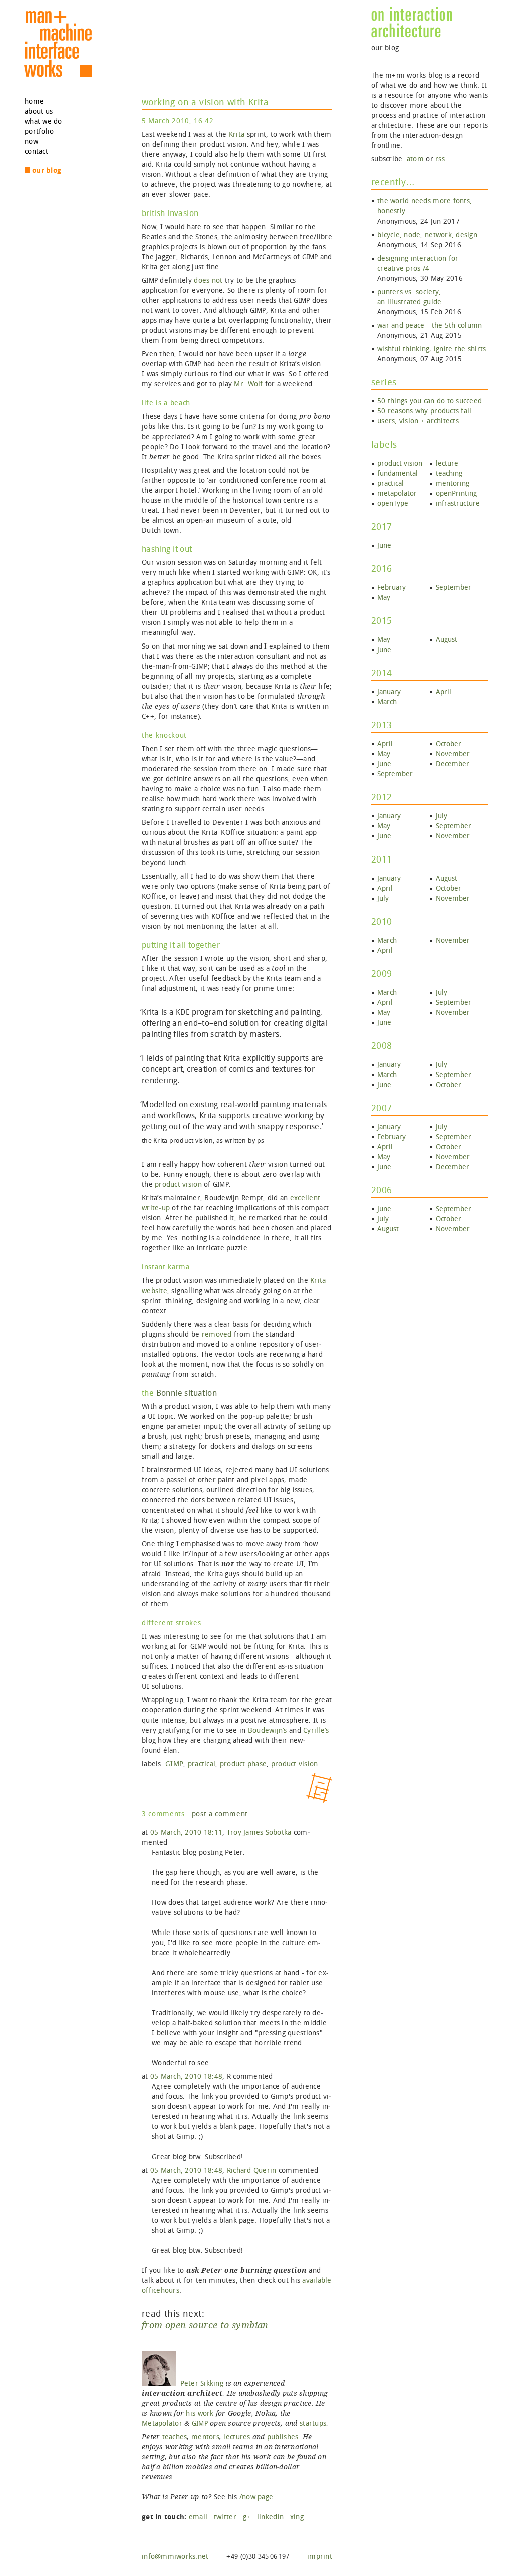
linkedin (270, 2517)
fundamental (398, 473)
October (449, 744)
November (453, 754)
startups (313, 2423)
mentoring (453, 483)
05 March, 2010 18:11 (186, 1833)
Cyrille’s (316, 1730)
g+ (247, 2517)
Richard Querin (252, 2170)
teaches (175, 2437)
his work (200, 2413)
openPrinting (456, 493)
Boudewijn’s (268, 1730)
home (34, 101)
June (384, 546)
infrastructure (458, 503)
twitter (225, 2517)
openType (393, 503)
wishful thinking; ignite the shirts (432, 349)
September (454, 588)
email (198, 2517)
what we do (43, 122)
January (389, 692)
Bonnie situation (187, 1393)
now (31, 142)
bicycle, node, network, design (427, 235)
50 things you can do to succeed (430, 401)
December (453, 764)
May (384, 598)
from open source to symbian (205, 2325)
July (442, 816)
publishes (283, 2437)
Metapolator (162, 2423)
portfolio (39, 132)
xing (297, 2517)
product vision (178, 1185)
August (447, 640)
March (387, 702)
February (392, 588)
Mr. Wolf (248, 384)
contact (36, 152)
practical (202, 1764)
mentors (205, 2437)
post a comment (220, 1814)
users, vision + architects (418, 421)
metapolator (397, 493)
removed (217, 1334)
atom (415, 159)
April (444, 692)
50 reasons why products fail (424, 411)
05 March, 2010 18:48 (186, 2077)
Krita (237, 135)
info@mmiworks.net (175, 2557)
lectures (237, 2437)
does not (208, 280)
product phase (243, 1764)
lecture (447, 463)
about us (39, 112)
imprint (320, 2557)
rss (440, 159)
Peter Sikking (200, 2383)
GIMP (174, 1764)
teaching (449, 473)
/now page (256, 2497)
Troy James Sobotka (259, 1833)
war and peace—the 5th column (430, 326)
